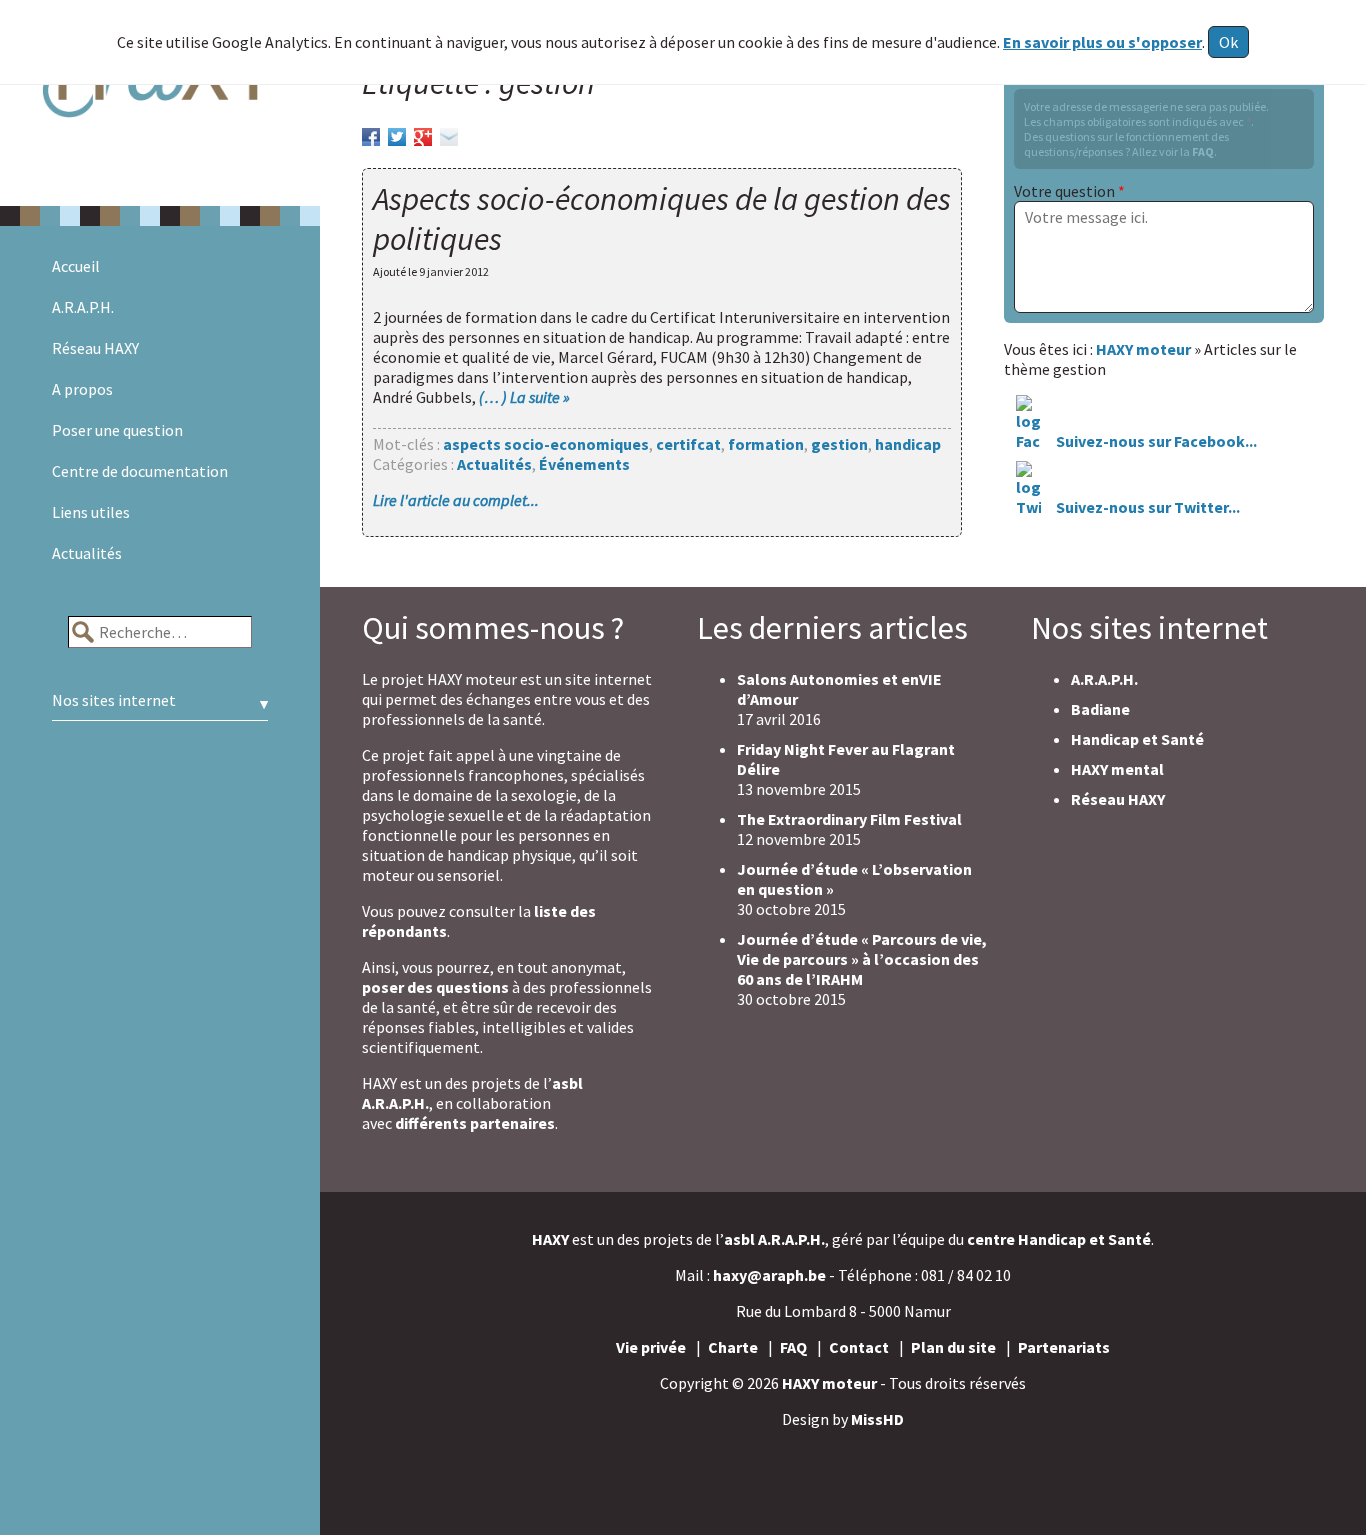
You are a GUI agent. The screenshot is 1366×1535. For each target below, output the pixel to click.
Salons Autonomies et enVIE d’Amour (839, 689)
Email (449, 134)
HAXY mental (1117, 769)
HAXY (550, 1239)
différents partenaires (475, 1123)
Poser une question (117, 430)
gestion (839, 444)
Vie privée (651, 1347)
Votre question (1069, 191)
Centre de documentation (140, 471)
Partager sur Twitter (397, 134)
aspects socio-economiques (546, 444)
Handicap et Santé (1137, 739)
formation (766, 444)
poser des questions (435, 987)
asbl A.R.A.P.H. (774, 1239)
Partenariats (1064, 1347)
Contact (859, 1347)
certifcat (688, 444)
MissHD (877, 1419)
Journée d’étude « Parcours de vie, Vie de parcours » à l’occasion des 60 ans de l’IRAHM (862, 959)
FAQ (1203, 151)
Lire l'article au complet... (456, 500)
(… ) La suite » (524, 397)
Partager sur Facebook (371, 134)
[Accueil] (160, 103)
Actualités (87, 553)
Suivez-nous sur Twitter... (1148, 507)
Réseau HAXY (95, 348)
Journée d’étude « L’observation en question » (854, 879)
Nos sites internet (114, 700)
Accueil (76, 266)
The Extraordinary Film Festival (849, 819)
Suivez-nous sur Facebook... (1155, 441)
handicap (908, 444)
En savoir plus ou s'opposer (1102, 42)
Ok (1228, 42)
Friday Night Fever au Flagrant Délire (846, 759)
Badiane (1100, 709)
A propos (82, 389)
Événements (584, 464)
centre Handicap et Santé (1059, 1239)
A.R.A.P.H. (83, 307)
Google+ (423, 134)
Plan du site (953, 1347)
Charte (733, 1347)
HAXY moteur (829, 1383)
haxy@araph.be (769, 1275)
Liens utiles (91, 512)
